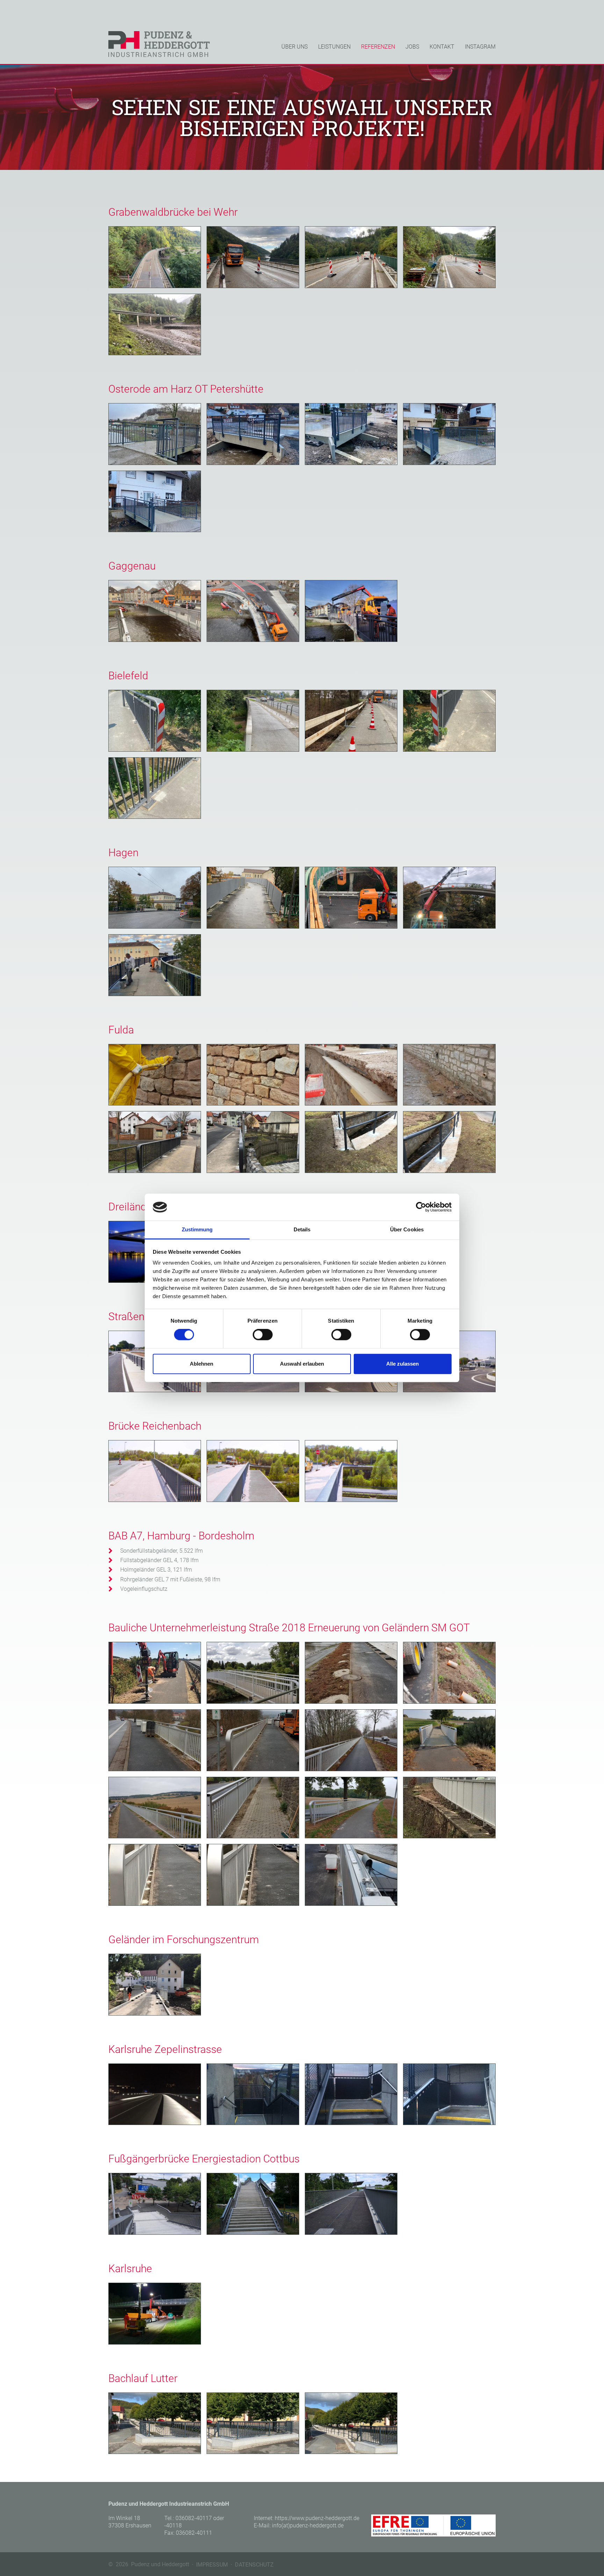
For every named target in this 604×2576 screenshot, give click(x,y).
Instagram (480, 47)
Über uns (294, 47)
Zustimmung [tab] (197, 1229)
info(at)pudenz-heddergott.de (308, 2525)
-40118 (173, 2525)
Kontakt (442, 47)
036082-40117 (194, 2518)
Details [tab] (302, 1229)
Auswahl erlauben (302, 1364)
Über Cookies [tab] (407, 1229)
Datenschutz (254, 2565)
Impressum (212, 2565)
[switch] (263, 1335)
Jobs (412, 47)
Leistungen (334, 47)
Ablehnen (202, 1364)
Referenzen (378, 47)
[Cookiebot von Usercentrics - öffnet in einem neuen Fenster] (421, 1207)
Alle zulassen (402, 1364)
